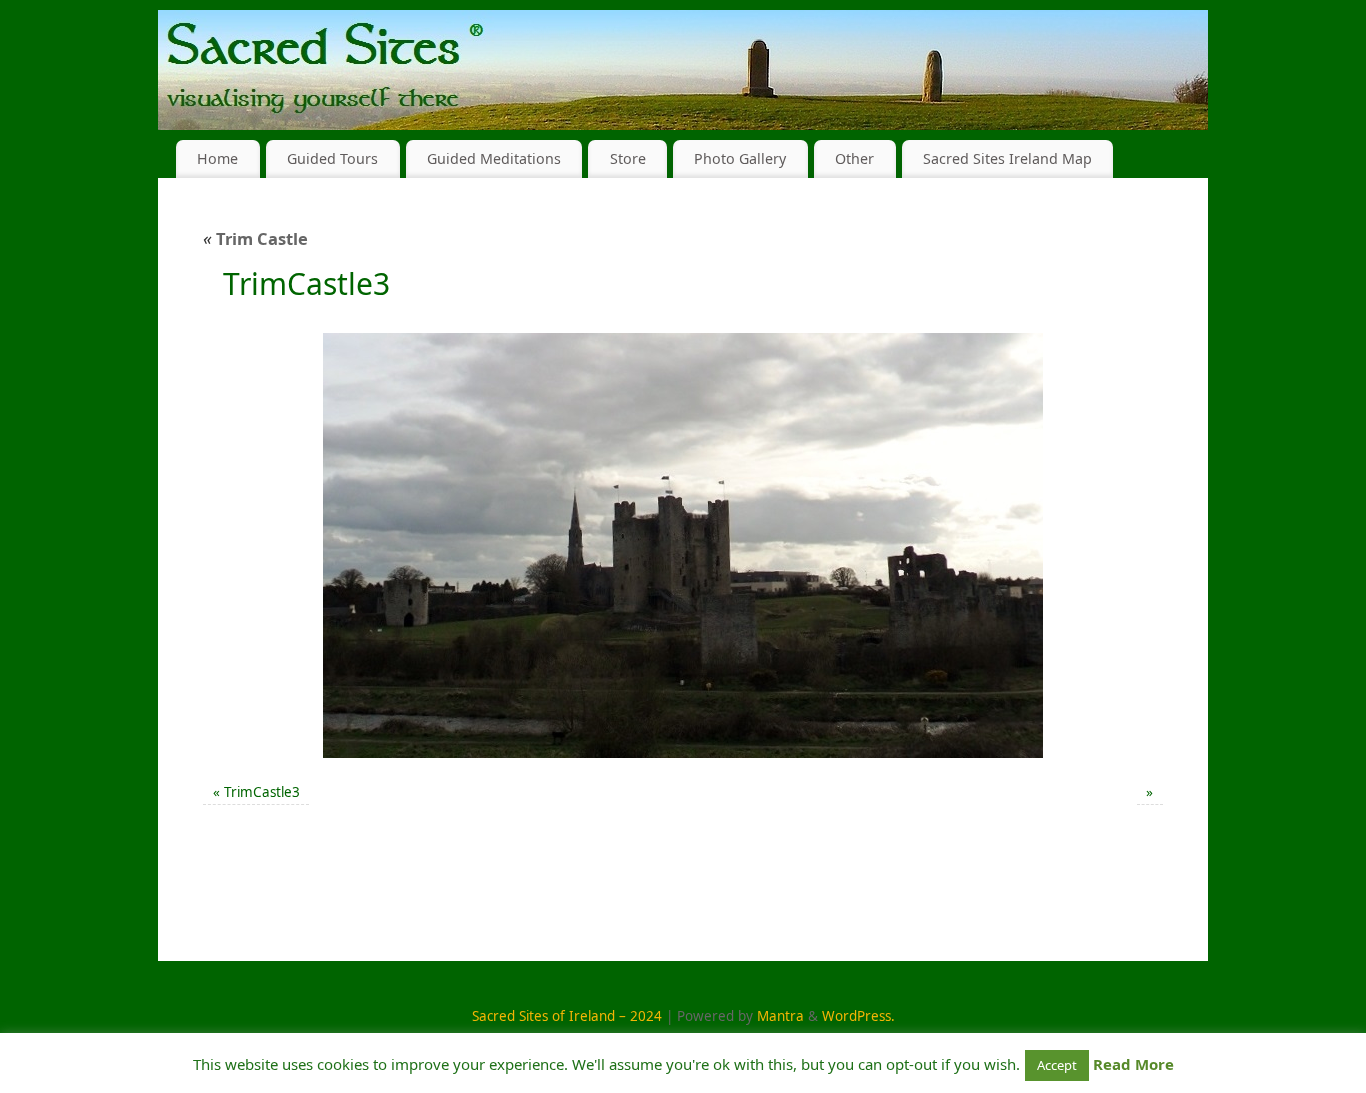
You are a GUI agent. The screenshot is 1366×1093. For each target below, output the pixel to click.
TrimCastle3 (262, 792)
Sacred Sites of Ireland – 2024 (567, 1016)
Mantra (780, 1016)
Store (628, 158)
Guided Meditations (494, 158)
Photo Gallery (740, 158)
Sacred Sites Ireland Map (1007, 158)
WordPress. (858, 1016)
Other (854, 158)
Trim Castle (255, 238)
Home (217, 158)
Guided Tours (332, 158)
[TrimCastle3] (683, 545)
